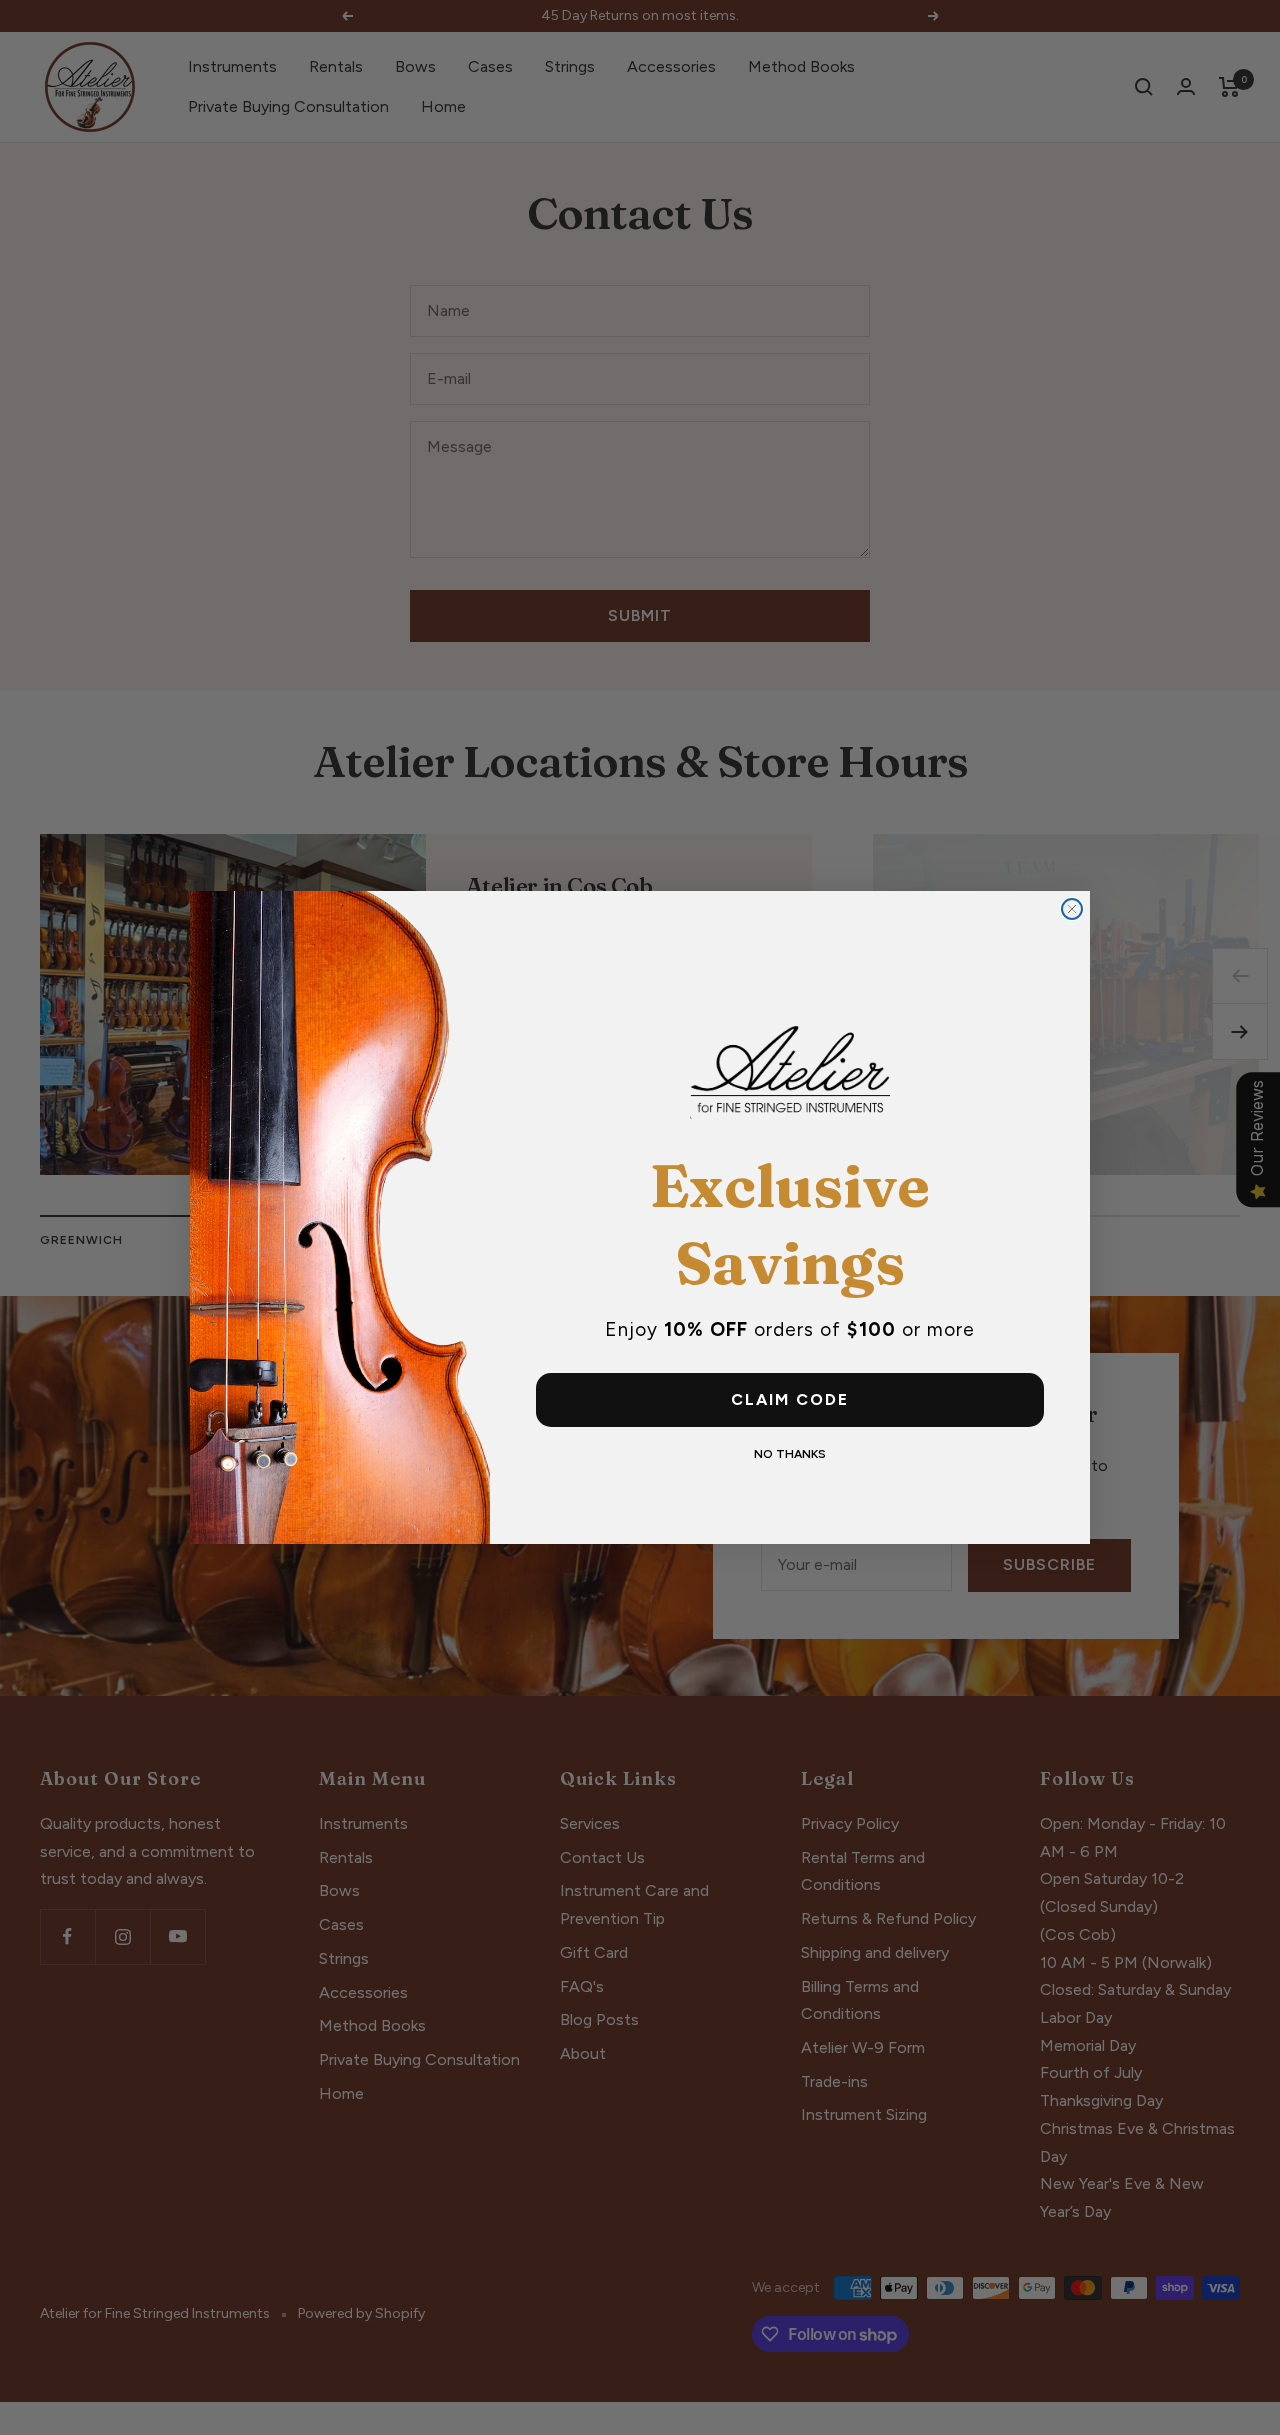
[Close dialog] (1072, 909)
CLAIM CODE (790, 1399)
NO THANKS (790, 1454)
